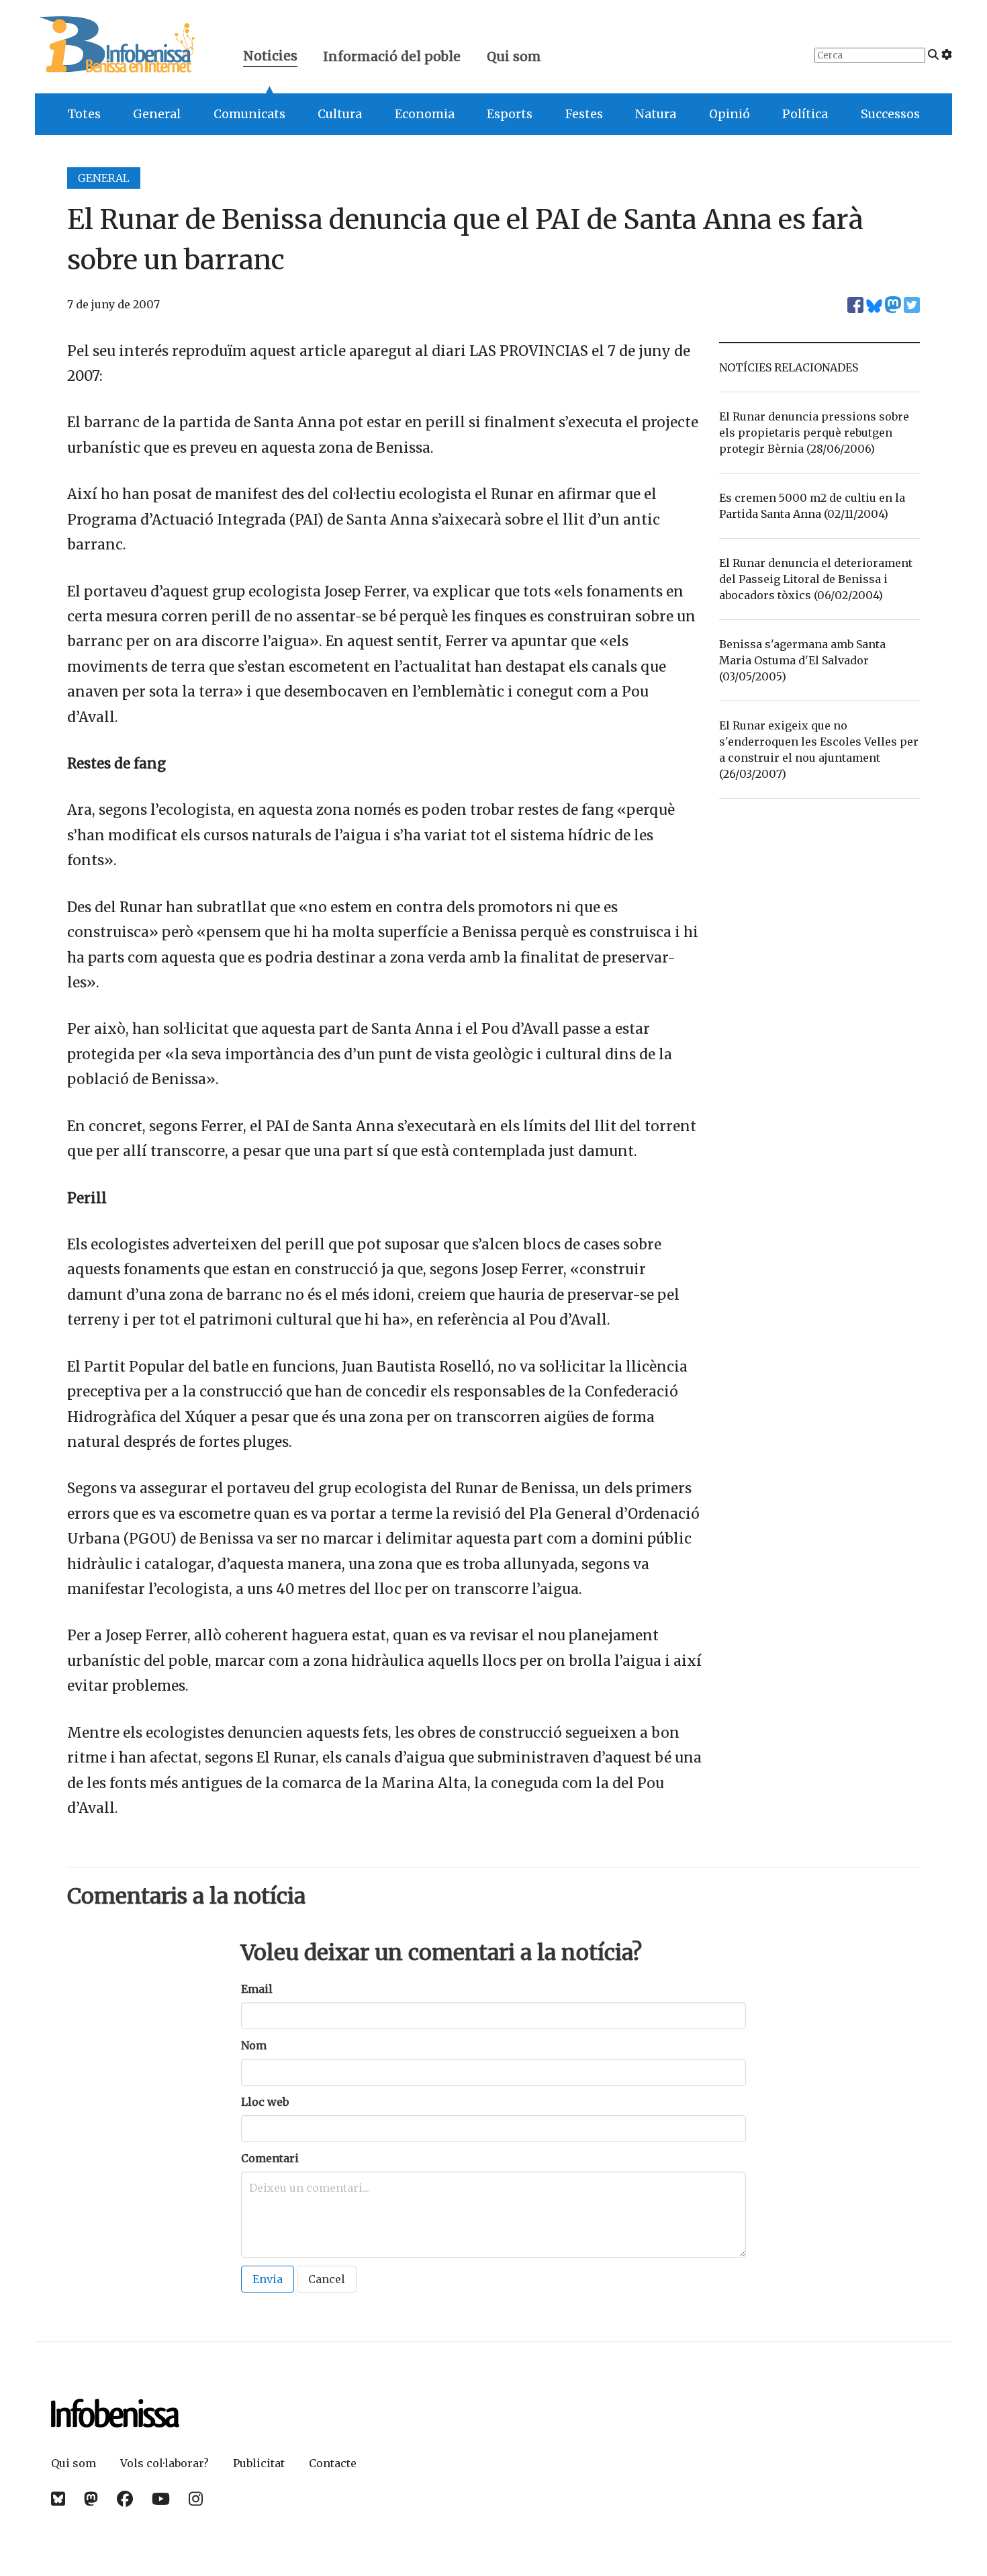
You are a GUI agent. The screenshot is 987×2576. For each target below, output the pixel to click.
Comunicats (249, 114)
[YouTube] (161, 2499)
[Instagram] (196, 2499)
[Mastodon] (91, 2499)
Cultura (340, 114)
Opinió (730, 114)
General (157, 114)
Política (805, 114)
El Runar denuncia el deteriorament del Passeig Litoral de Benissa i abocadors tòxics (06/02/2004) (816, 579)
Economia (425, 114)
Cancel (327, 2279)
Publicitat (259, 2463)
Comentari (270, 2158)
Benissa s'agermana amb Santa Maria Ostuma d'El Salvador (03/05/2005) (802, 660)
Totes (84, 114)
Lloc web (265, 2102)
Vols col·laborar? (164, 2463)
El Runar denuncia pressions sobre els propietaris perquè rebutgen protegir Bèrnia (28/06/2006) (814, 433)
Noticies (270, 57)
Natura (656, 114)
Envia (268, 2279)
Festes (584, 114)
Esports (510, 114)
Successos (890, 114)
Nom (254, 2045)
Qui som (514, 56)
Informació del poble (392, 56)
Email (257, 1989)
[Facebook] (125, 2499)
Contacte (333, 2463)
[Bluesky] (58, 2499)
